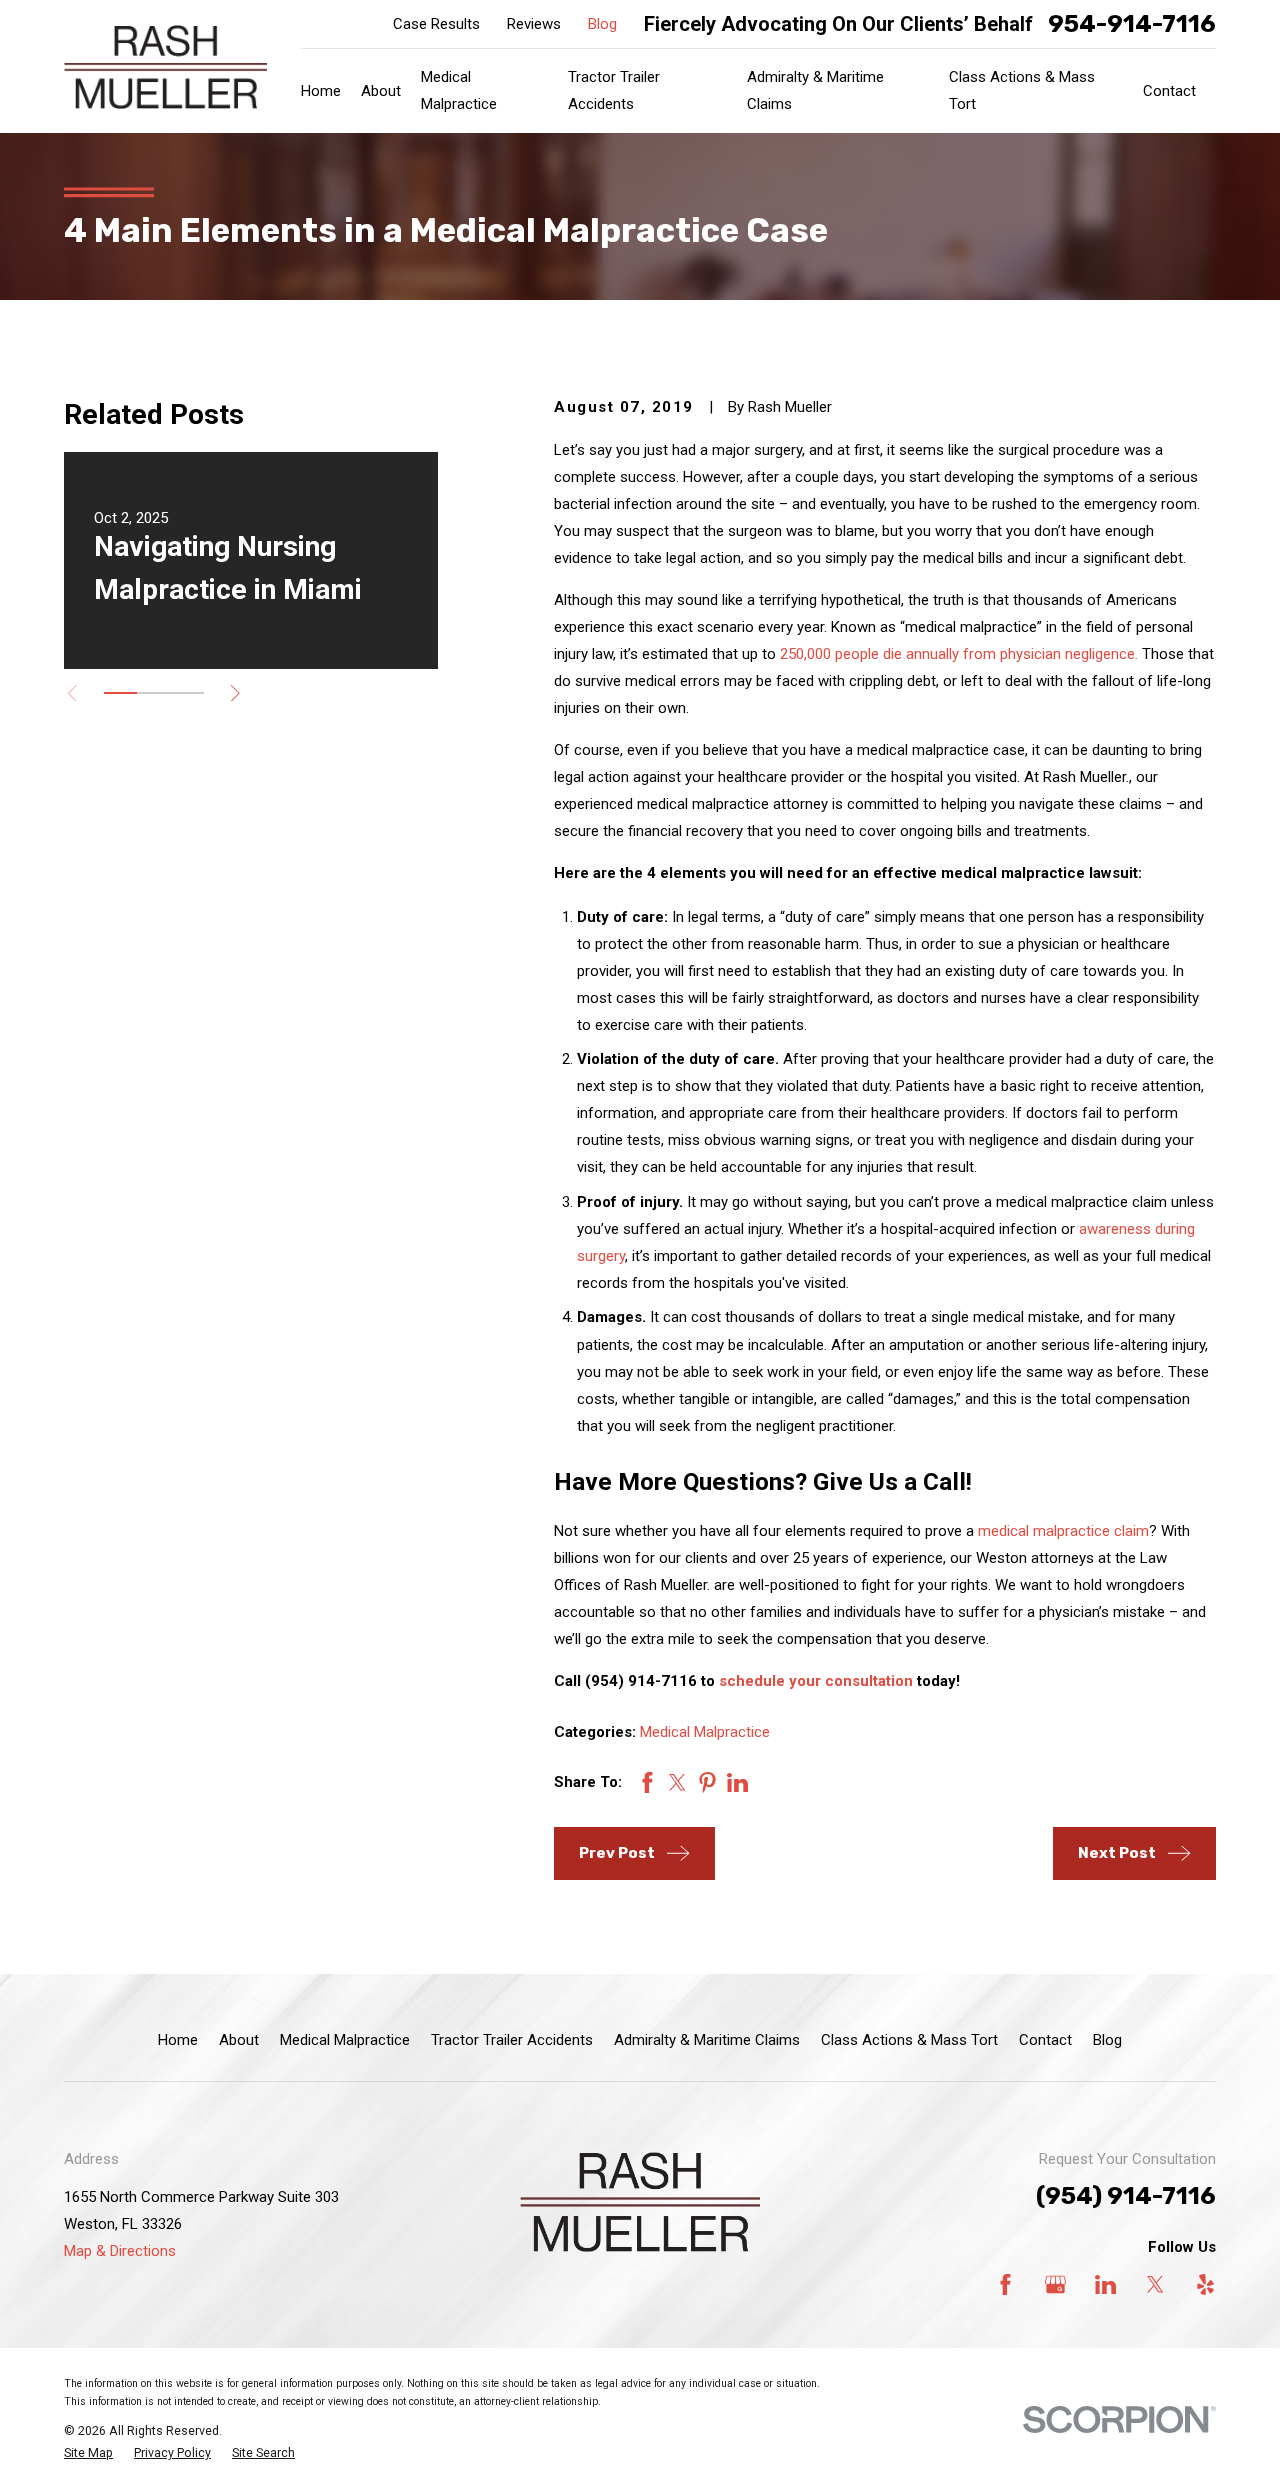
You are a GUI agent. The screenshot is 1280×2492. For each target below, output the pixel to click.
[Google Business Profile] (1055, 2284)
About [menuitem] (381, 91)
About (239, 2040)
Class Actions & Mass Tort (909, 2040)
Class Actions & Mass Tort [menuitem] (1022, 90)
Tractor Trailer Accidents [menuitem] (614, 90)
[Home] (165, 67)
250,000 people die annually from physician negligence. (959, 654)
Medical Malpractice (705, 1732)
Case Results (436, 24)
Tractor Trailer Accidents (512, 2040)
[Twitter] (1155, 2284)
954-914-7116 (1132, 24)
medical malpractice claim (1063, 1531)
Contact (1045, 2040)
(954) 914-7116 (1126, 2196)
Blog (602, 24)
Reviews (534, 24)
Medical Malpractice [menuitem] (459, 90)
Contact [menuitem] (1169, 91)
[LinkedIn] (1105, 2284)
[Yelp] (1205, 2284)
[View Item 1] (120, 693)
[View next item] (235, 693)
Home (178, 2040)
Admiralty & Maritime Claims (707, 2040)
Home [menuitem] (321, 91)
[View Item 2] (153, 693)
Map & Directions (120, 2251)
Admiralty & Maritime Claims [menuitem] (815, 90)
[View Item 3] (187, 693)
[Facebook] (1005, 2284)
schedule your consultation (816, 1681)
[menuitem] (88, 2453)
